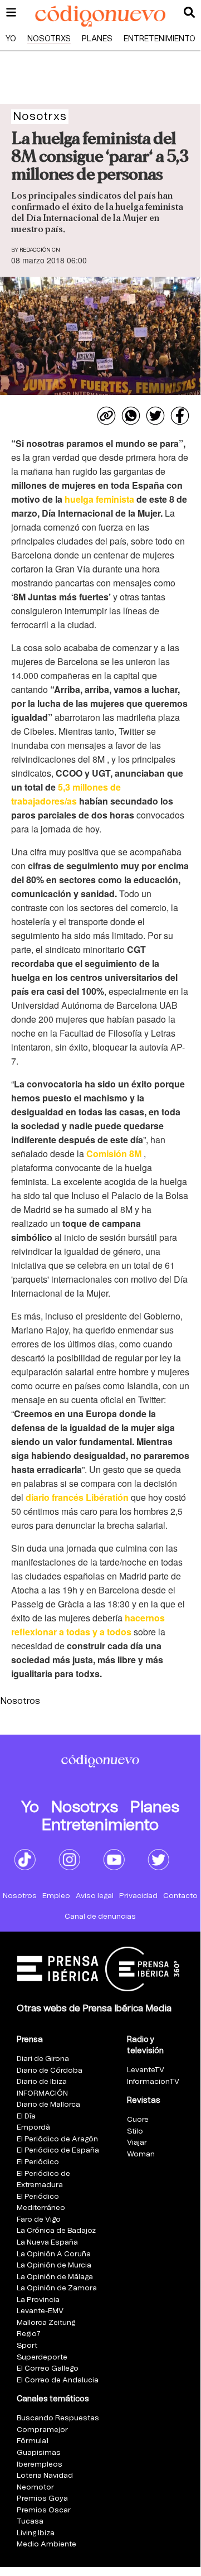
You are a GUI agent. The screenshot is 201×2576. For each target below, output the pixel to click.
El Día (26, 2117)
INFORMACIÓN (42, 2094)
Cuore (138, 2120)
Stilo (135, 2132)
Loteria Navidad (45, 2476)
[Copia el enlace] (106, 416)
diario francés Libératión (77, 1497)
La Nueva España (47, 2243)
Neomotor (35, 2488)
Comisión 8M (115, 1154)
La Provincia (38, 2300)
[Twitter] (155, 416)
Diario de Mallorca (48, 2105)
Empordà (33, 2128)
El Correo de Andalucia (58, 2380)
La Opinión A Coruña (54, 2254)
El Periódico (38, 2162)
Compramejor (42, 2430)
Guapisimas (39, 2453)
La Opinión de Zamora (57, 2288)
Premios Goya (42, 2499)
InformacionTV (153, 2082)
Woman (141, 2154)
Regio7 (29, 2334)
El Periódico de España (58, 2151)
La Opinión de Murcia (54, 2266)
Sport (27, 2346)
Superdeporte (42, 2358)
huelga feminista (99, 499)
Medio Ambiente (46, 2544)
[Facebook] (180, 416)
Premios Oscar (44, 2510)
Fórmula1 (33, 2441)
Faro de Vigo (39, 2220)
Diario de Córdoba (50, 2071)
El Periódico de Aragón (57, 2139)
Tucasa (30, 2522)
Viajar (137, 2143)
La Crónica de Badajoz (56, 2231)
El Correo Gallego (48, 2369)
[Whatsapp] (131, 416)
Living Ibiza (36, 2533)
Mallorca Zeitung (46, 2323)
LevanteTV (146, 2070)
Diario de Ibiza (42, 2082)
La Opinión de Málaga (55, 2277)
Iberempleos (40, 2465)
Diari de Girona (43, 2059)
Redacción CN (40, 250)
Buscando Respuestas (58, 2418)
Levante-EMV (40, 2311)
